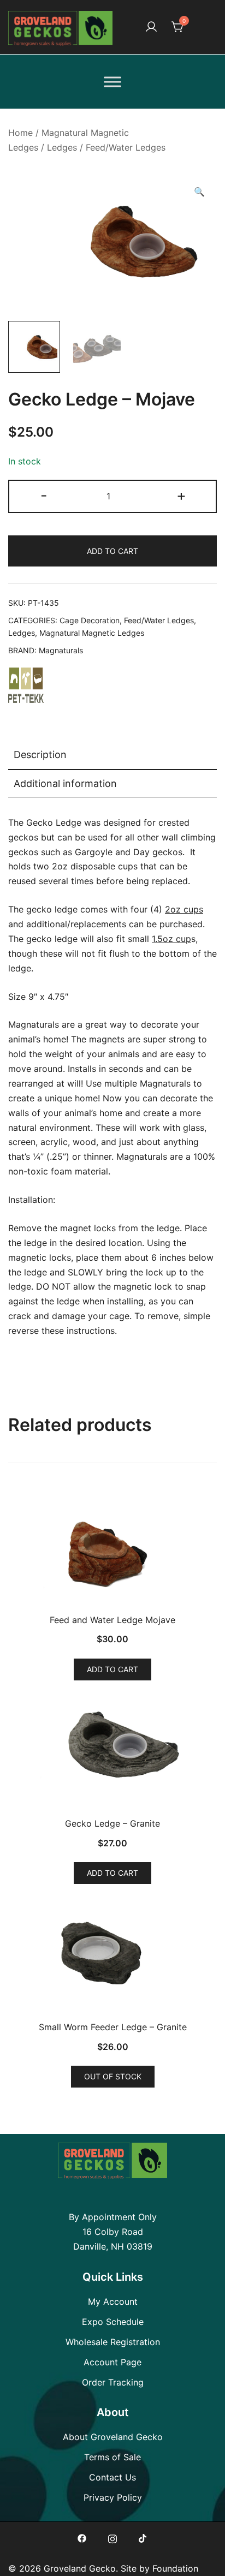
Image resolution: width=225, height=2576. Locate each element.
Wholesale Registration (113, 2342)
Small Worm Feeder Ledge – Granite (113, 2027)
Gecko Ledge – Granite (112, 1823)
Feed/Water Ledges (126, 147)
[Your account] (151, 27)
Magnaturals (61, 650)
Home (20, 133)
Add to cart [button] (112, 1669)
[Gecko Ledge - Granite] (112, 1753)
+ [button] (181, 495)
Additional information (65, 783)
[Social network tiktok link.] (143, 2537)
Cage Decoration (90, 620)
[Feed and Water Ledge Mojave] (112, 1549)
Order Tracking (113, 2382)
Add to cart (112, 551)
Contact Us (112, 2477)
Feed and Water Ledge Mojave (112, 1620)
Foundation (175, 2568)
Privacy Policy (113, 2497)
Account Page (112, 2362)
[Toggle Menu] (112, 82)
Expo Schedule (113, 2322)
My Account (113, 2301)
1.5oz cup (171, 939)
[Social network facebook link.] (82, 2537)
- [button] (44, 495)
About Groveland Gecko (113, 2437)
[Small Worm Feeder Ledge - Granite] (112, 1957)
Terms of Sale (112, 2457)
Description (40, 755)
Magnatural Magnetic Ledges (92, 633)
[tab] (112, 755)
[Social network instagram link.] (112, 2537)
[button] (199, 192)
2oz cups (184, 909)
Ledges (62, 147)
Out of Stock (113, 2076)
